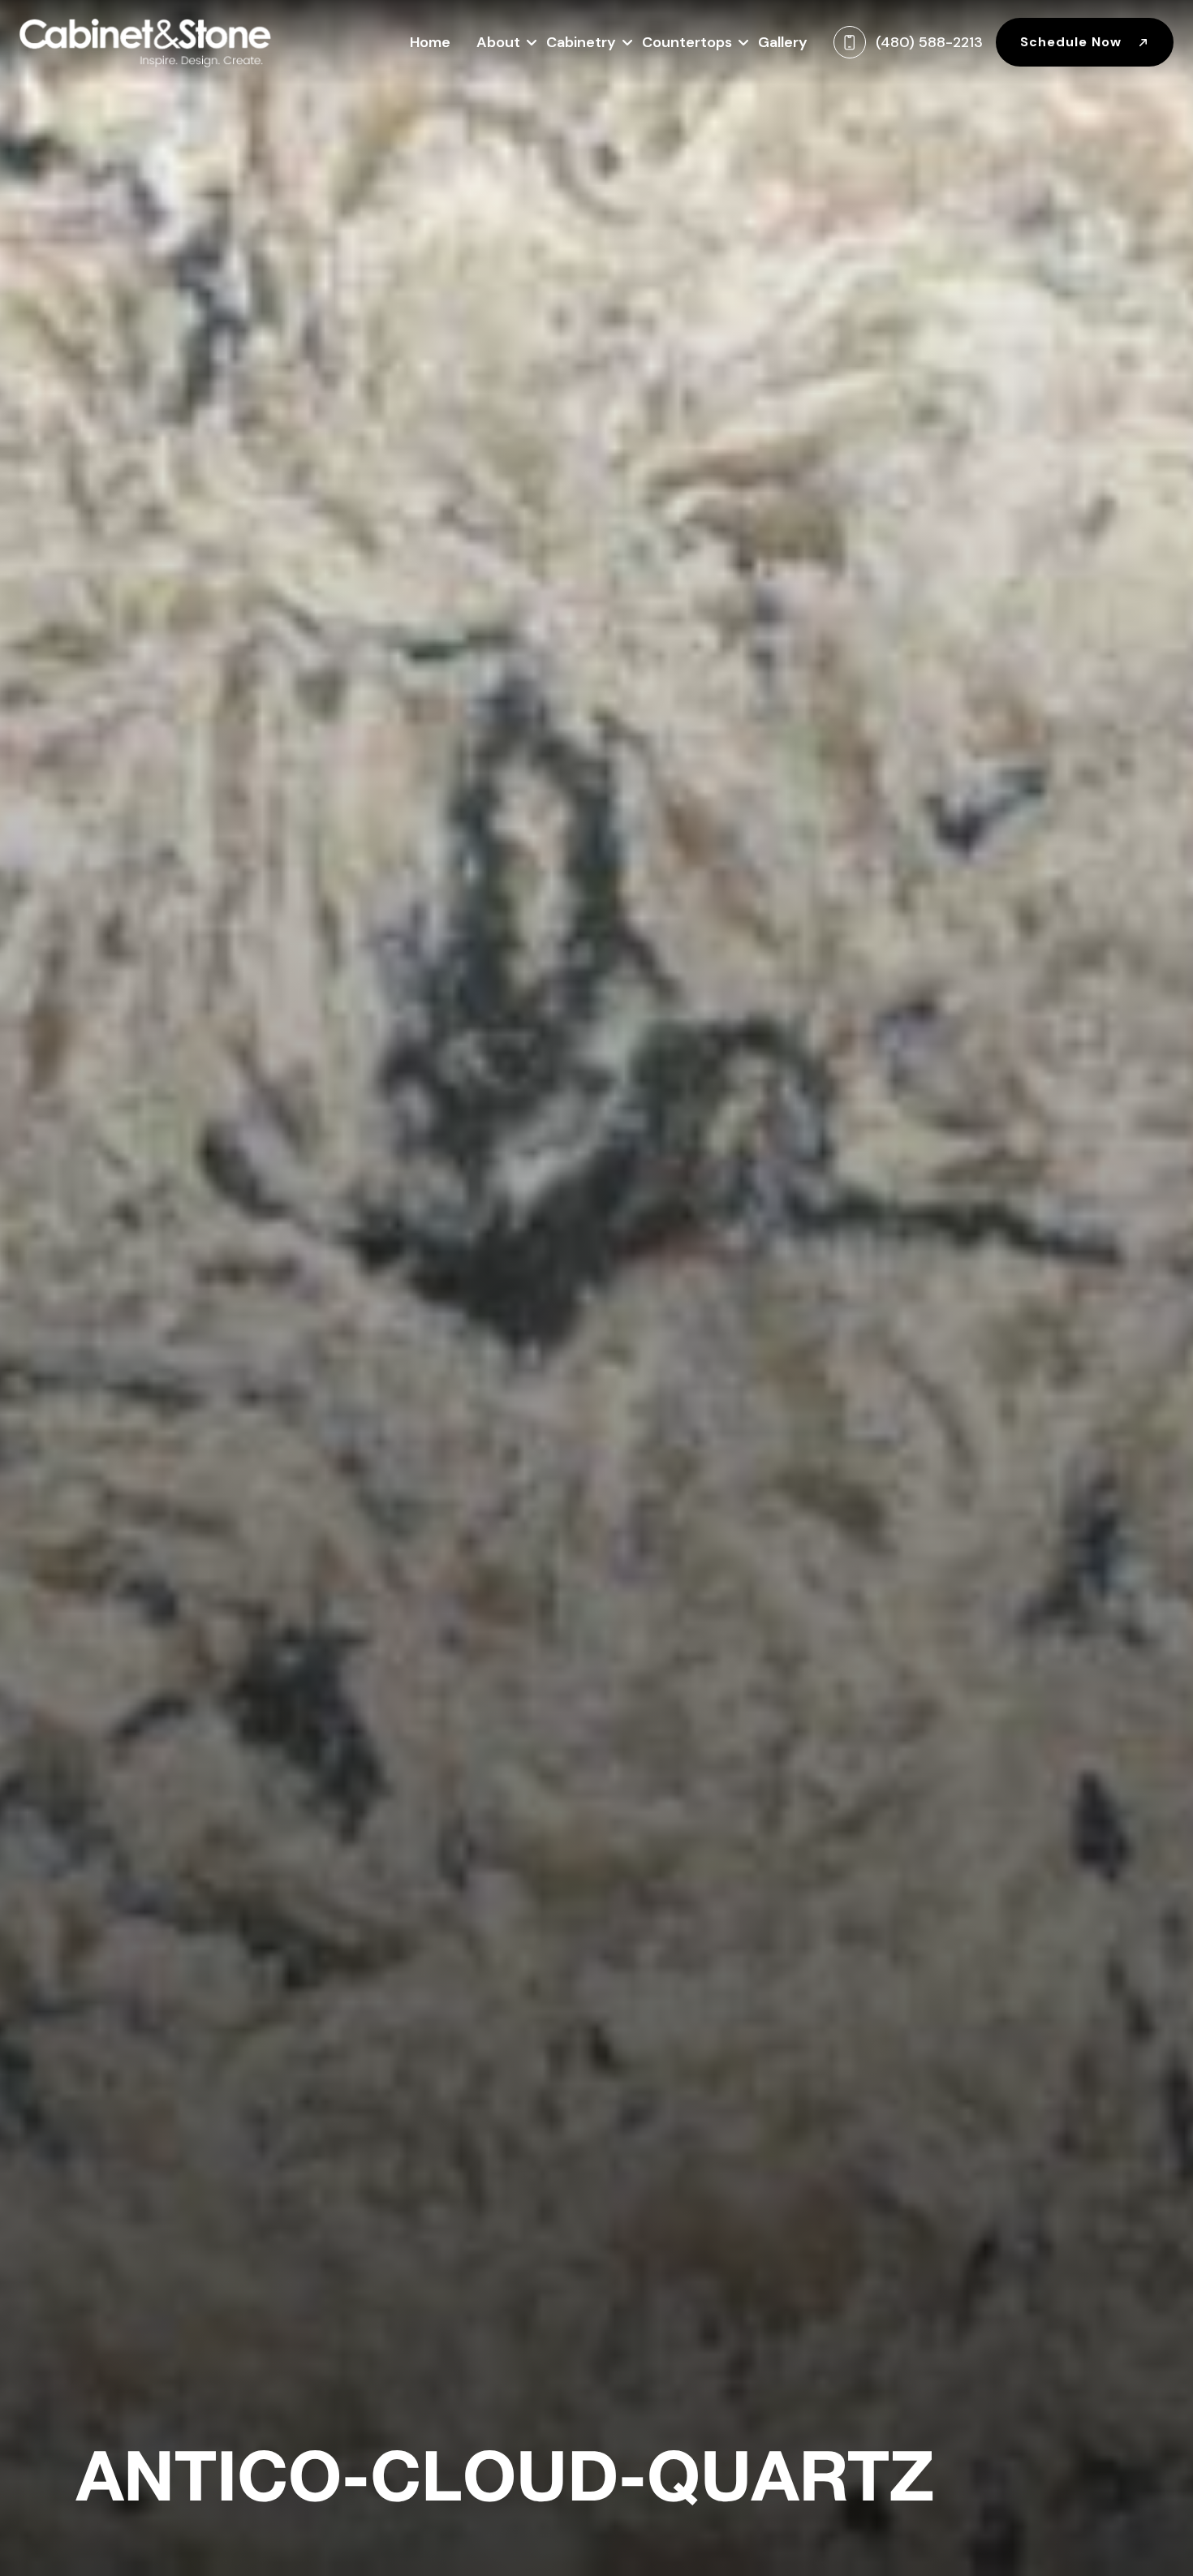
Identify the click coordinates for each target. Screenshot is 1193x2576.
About (498, 42)
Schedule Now (1073, 42)
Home (430, 42)
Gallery (783, 42)
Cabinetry (581, 42)
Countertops (687, 42)
